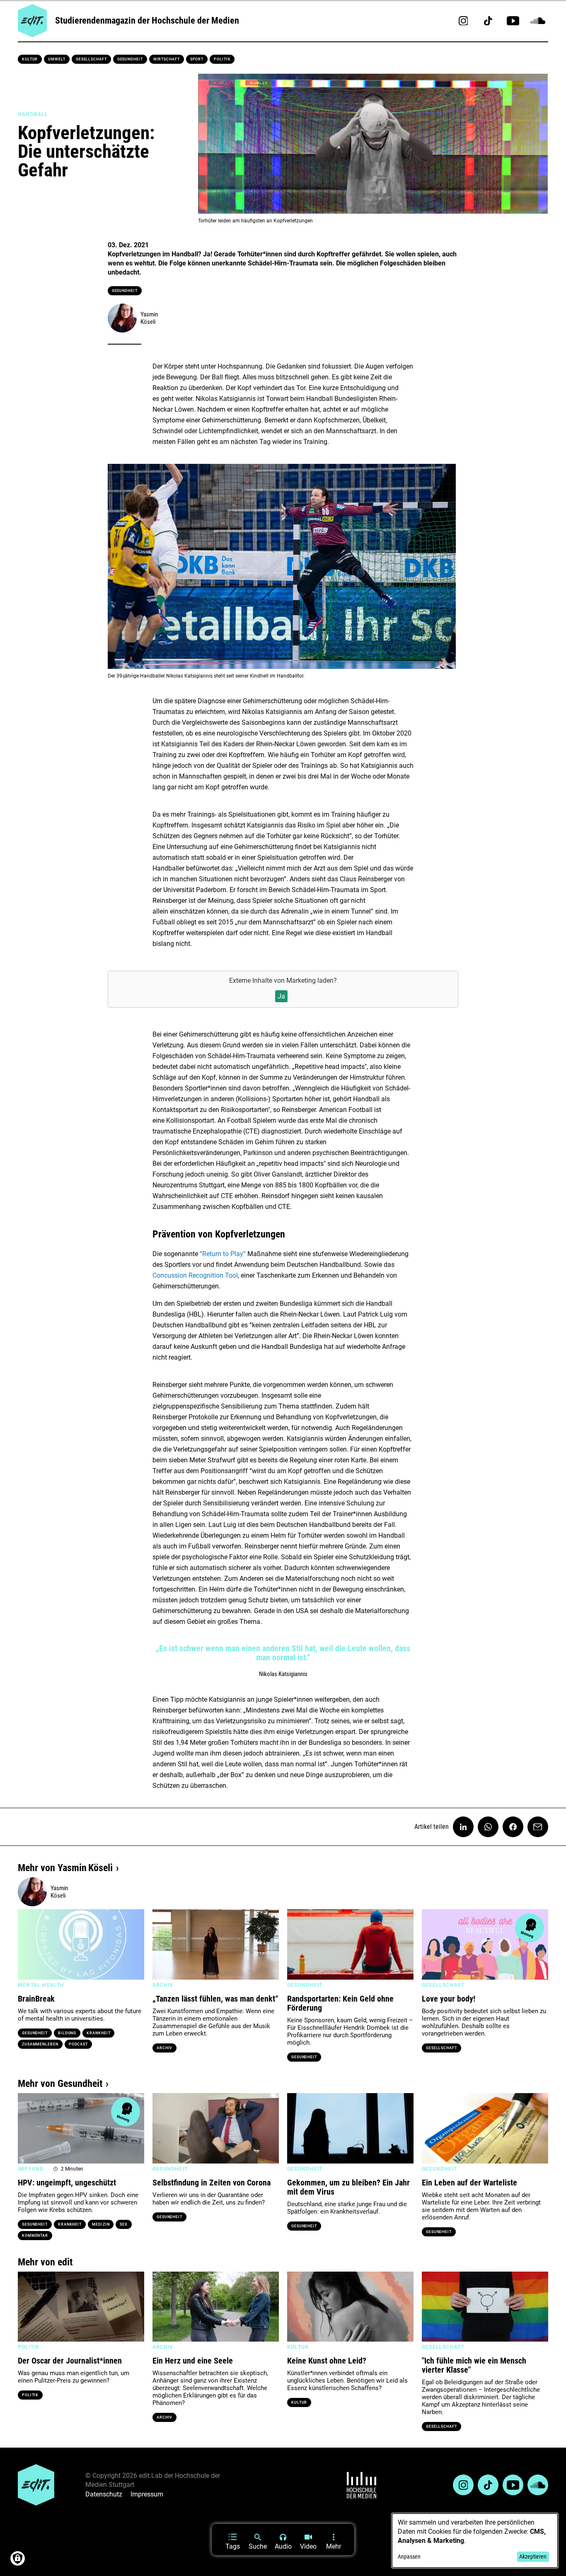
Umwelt (57, 59)
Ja (281, 996)
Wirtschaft (167, 59)
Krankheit (98, 2033)
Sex (124, 2224)
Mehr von (65, 1868)
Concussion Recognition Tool (195, 1275)
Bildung (67, 2033)
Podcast (78, 2044)
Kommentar (35, 2236)
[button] (28, 1944)
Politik (222, 59)
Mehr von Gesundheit (60, 2084)
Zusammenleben (40, 2044)
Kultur (30, 59)
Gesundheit (130, 59)
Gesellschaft (91, 59)
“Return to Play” (224, 1254)
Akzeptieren (533, 2557)
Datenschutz (104, 2494)
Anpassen (409, 2557)
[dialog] (475, 2541)
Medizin (101, 2224)
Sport (197, 59)
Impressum (147, 2494)
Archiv (164, 2048)
